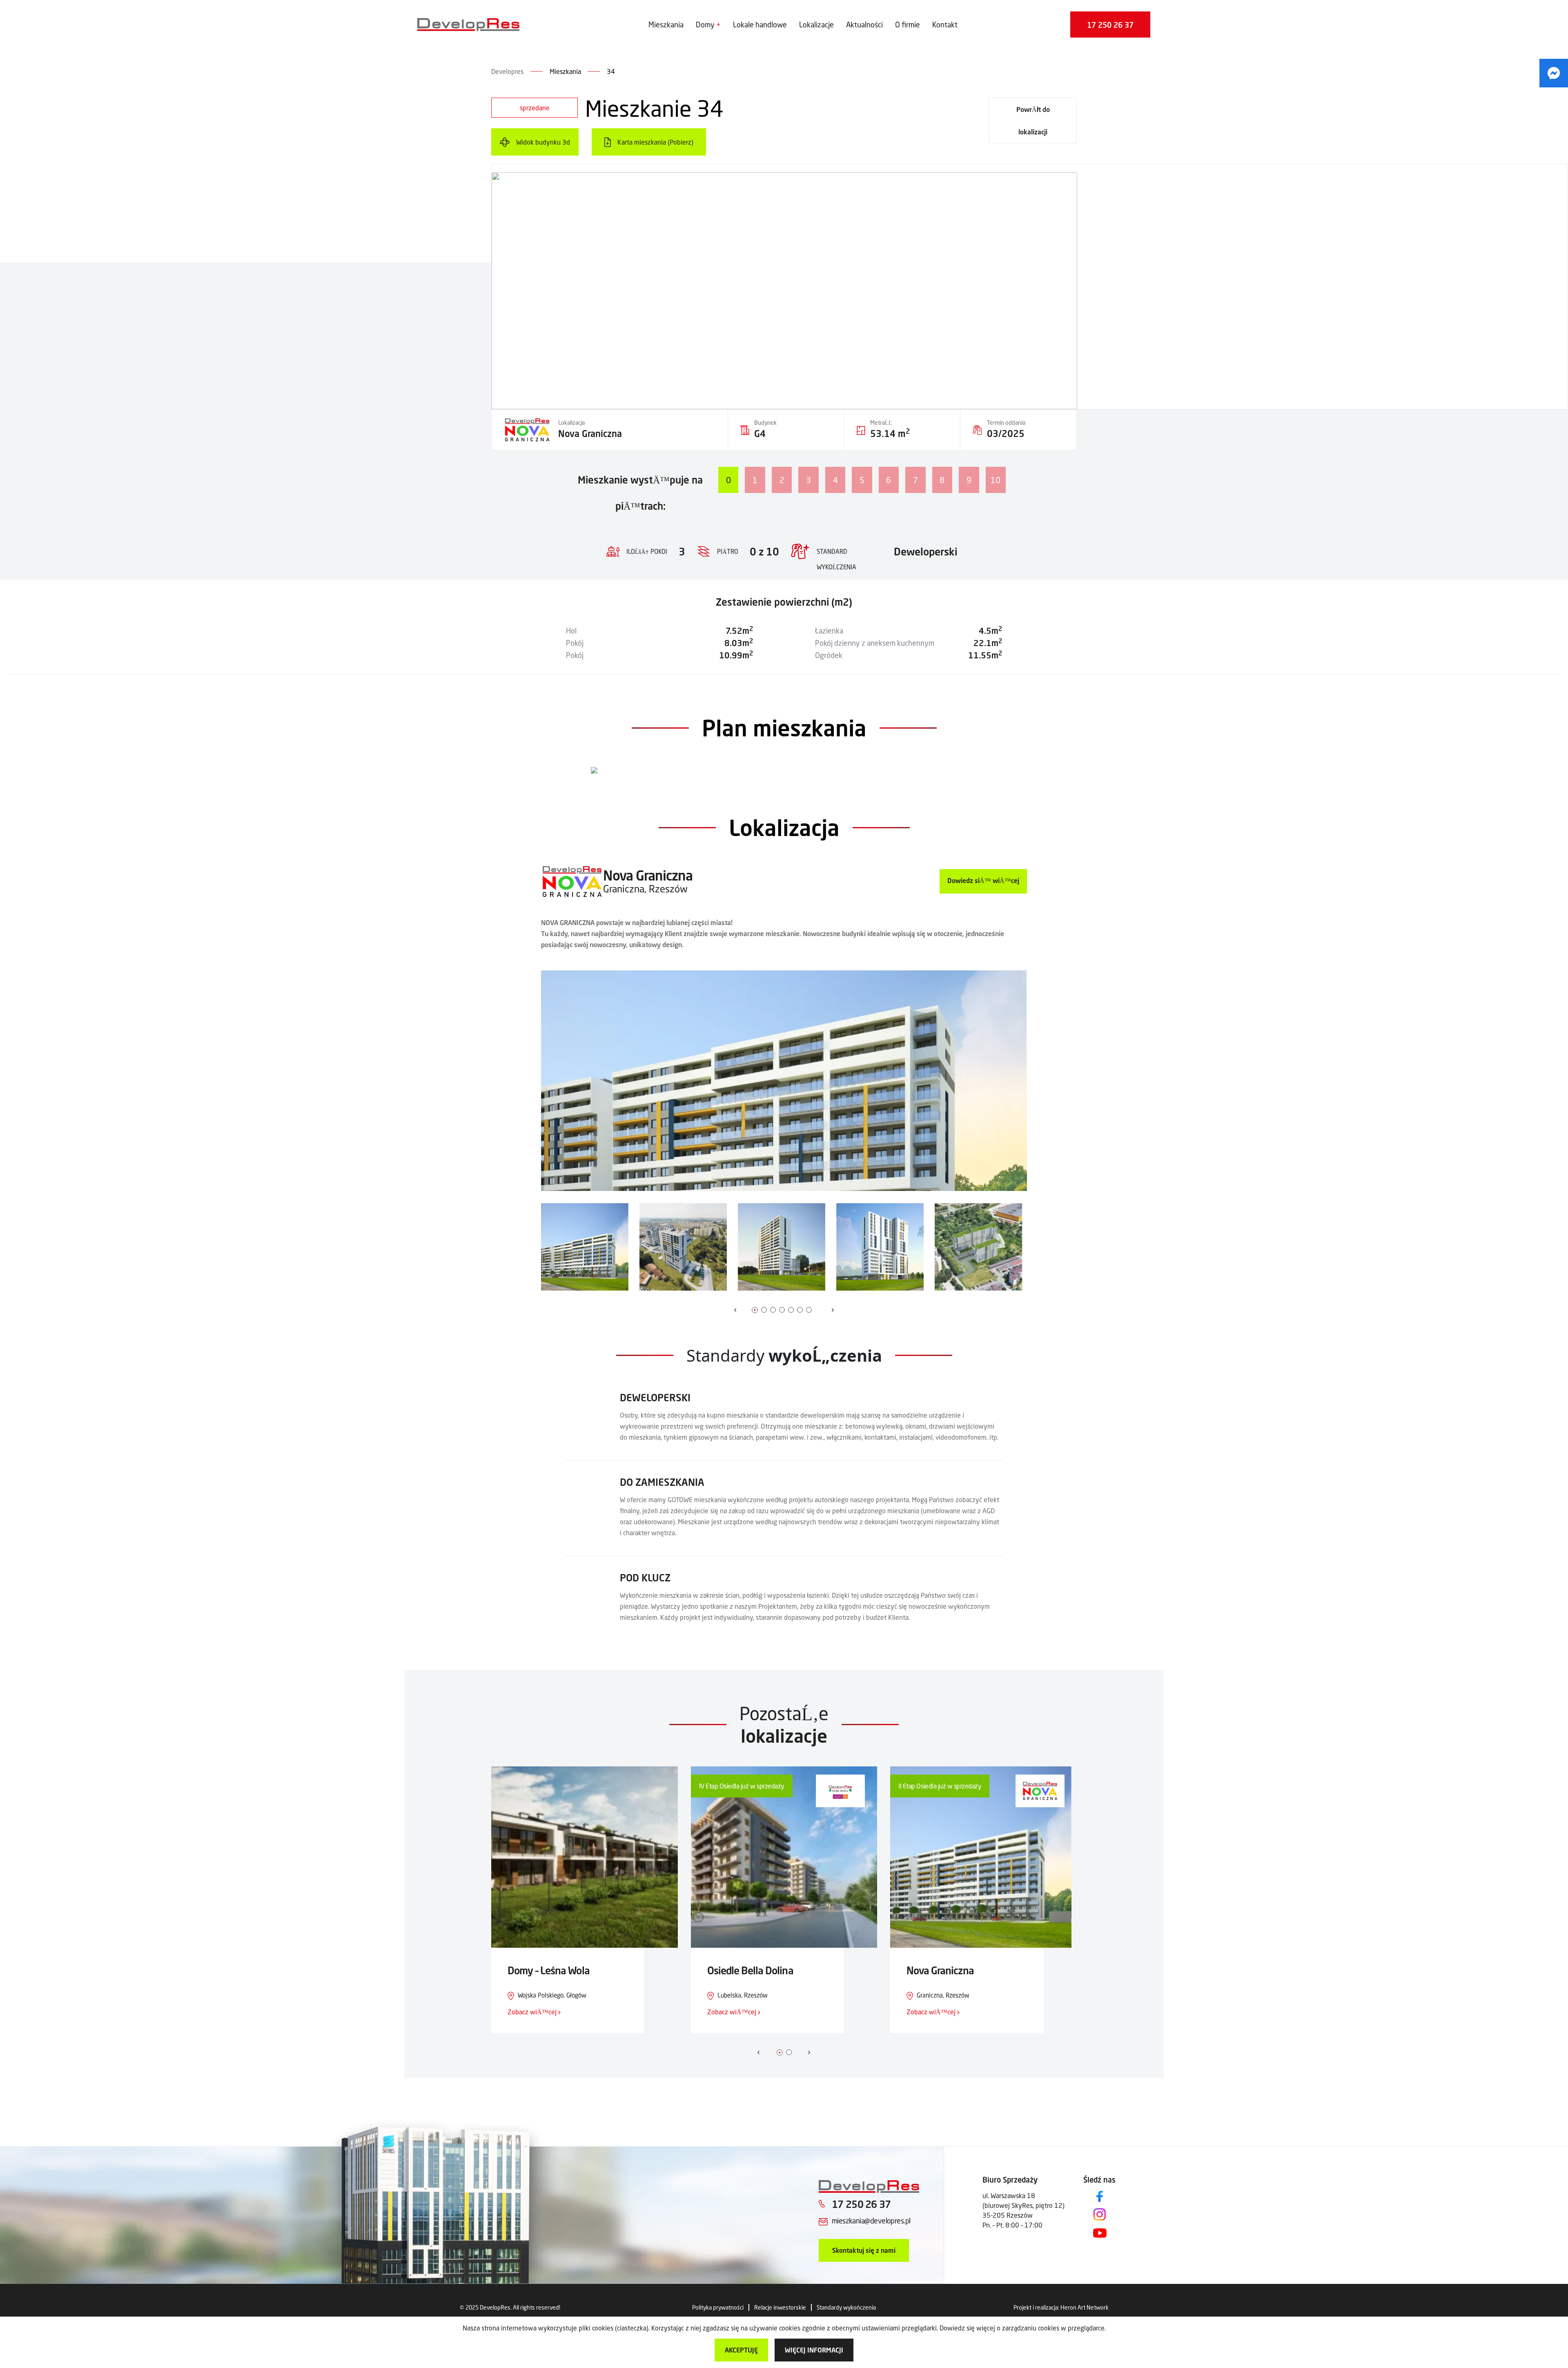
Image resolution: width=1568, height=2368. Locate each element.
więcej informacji (814, 2350)
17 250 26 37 (1110, 25)
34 (611, 71)
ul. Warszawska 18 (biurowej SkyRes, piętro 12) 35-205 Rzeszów (1023, 2205)
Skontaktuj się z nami (864, 2250)
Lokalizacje (816, 25)
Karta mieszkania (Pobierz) (655, 142)
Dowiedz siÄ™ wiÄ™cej (983, 880)
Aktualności (864, 25)
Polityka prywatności (718, 2307)
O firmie (908, 25)
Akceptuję (741, 2350)
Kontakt (945, 25)
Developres (507, 71)
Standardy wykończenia (846, 2307)
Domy (705, 25)
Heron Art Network (1085, 2307)
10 (996, 480)
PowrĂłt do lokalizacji (1033, 120)
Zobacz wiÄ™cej (533, 2012)
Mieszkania (666, 25)
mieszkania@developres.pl (871, 2221)
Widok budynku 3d (543, 142)
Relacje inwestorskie (780, 2307)
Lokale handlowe (760, 25)
